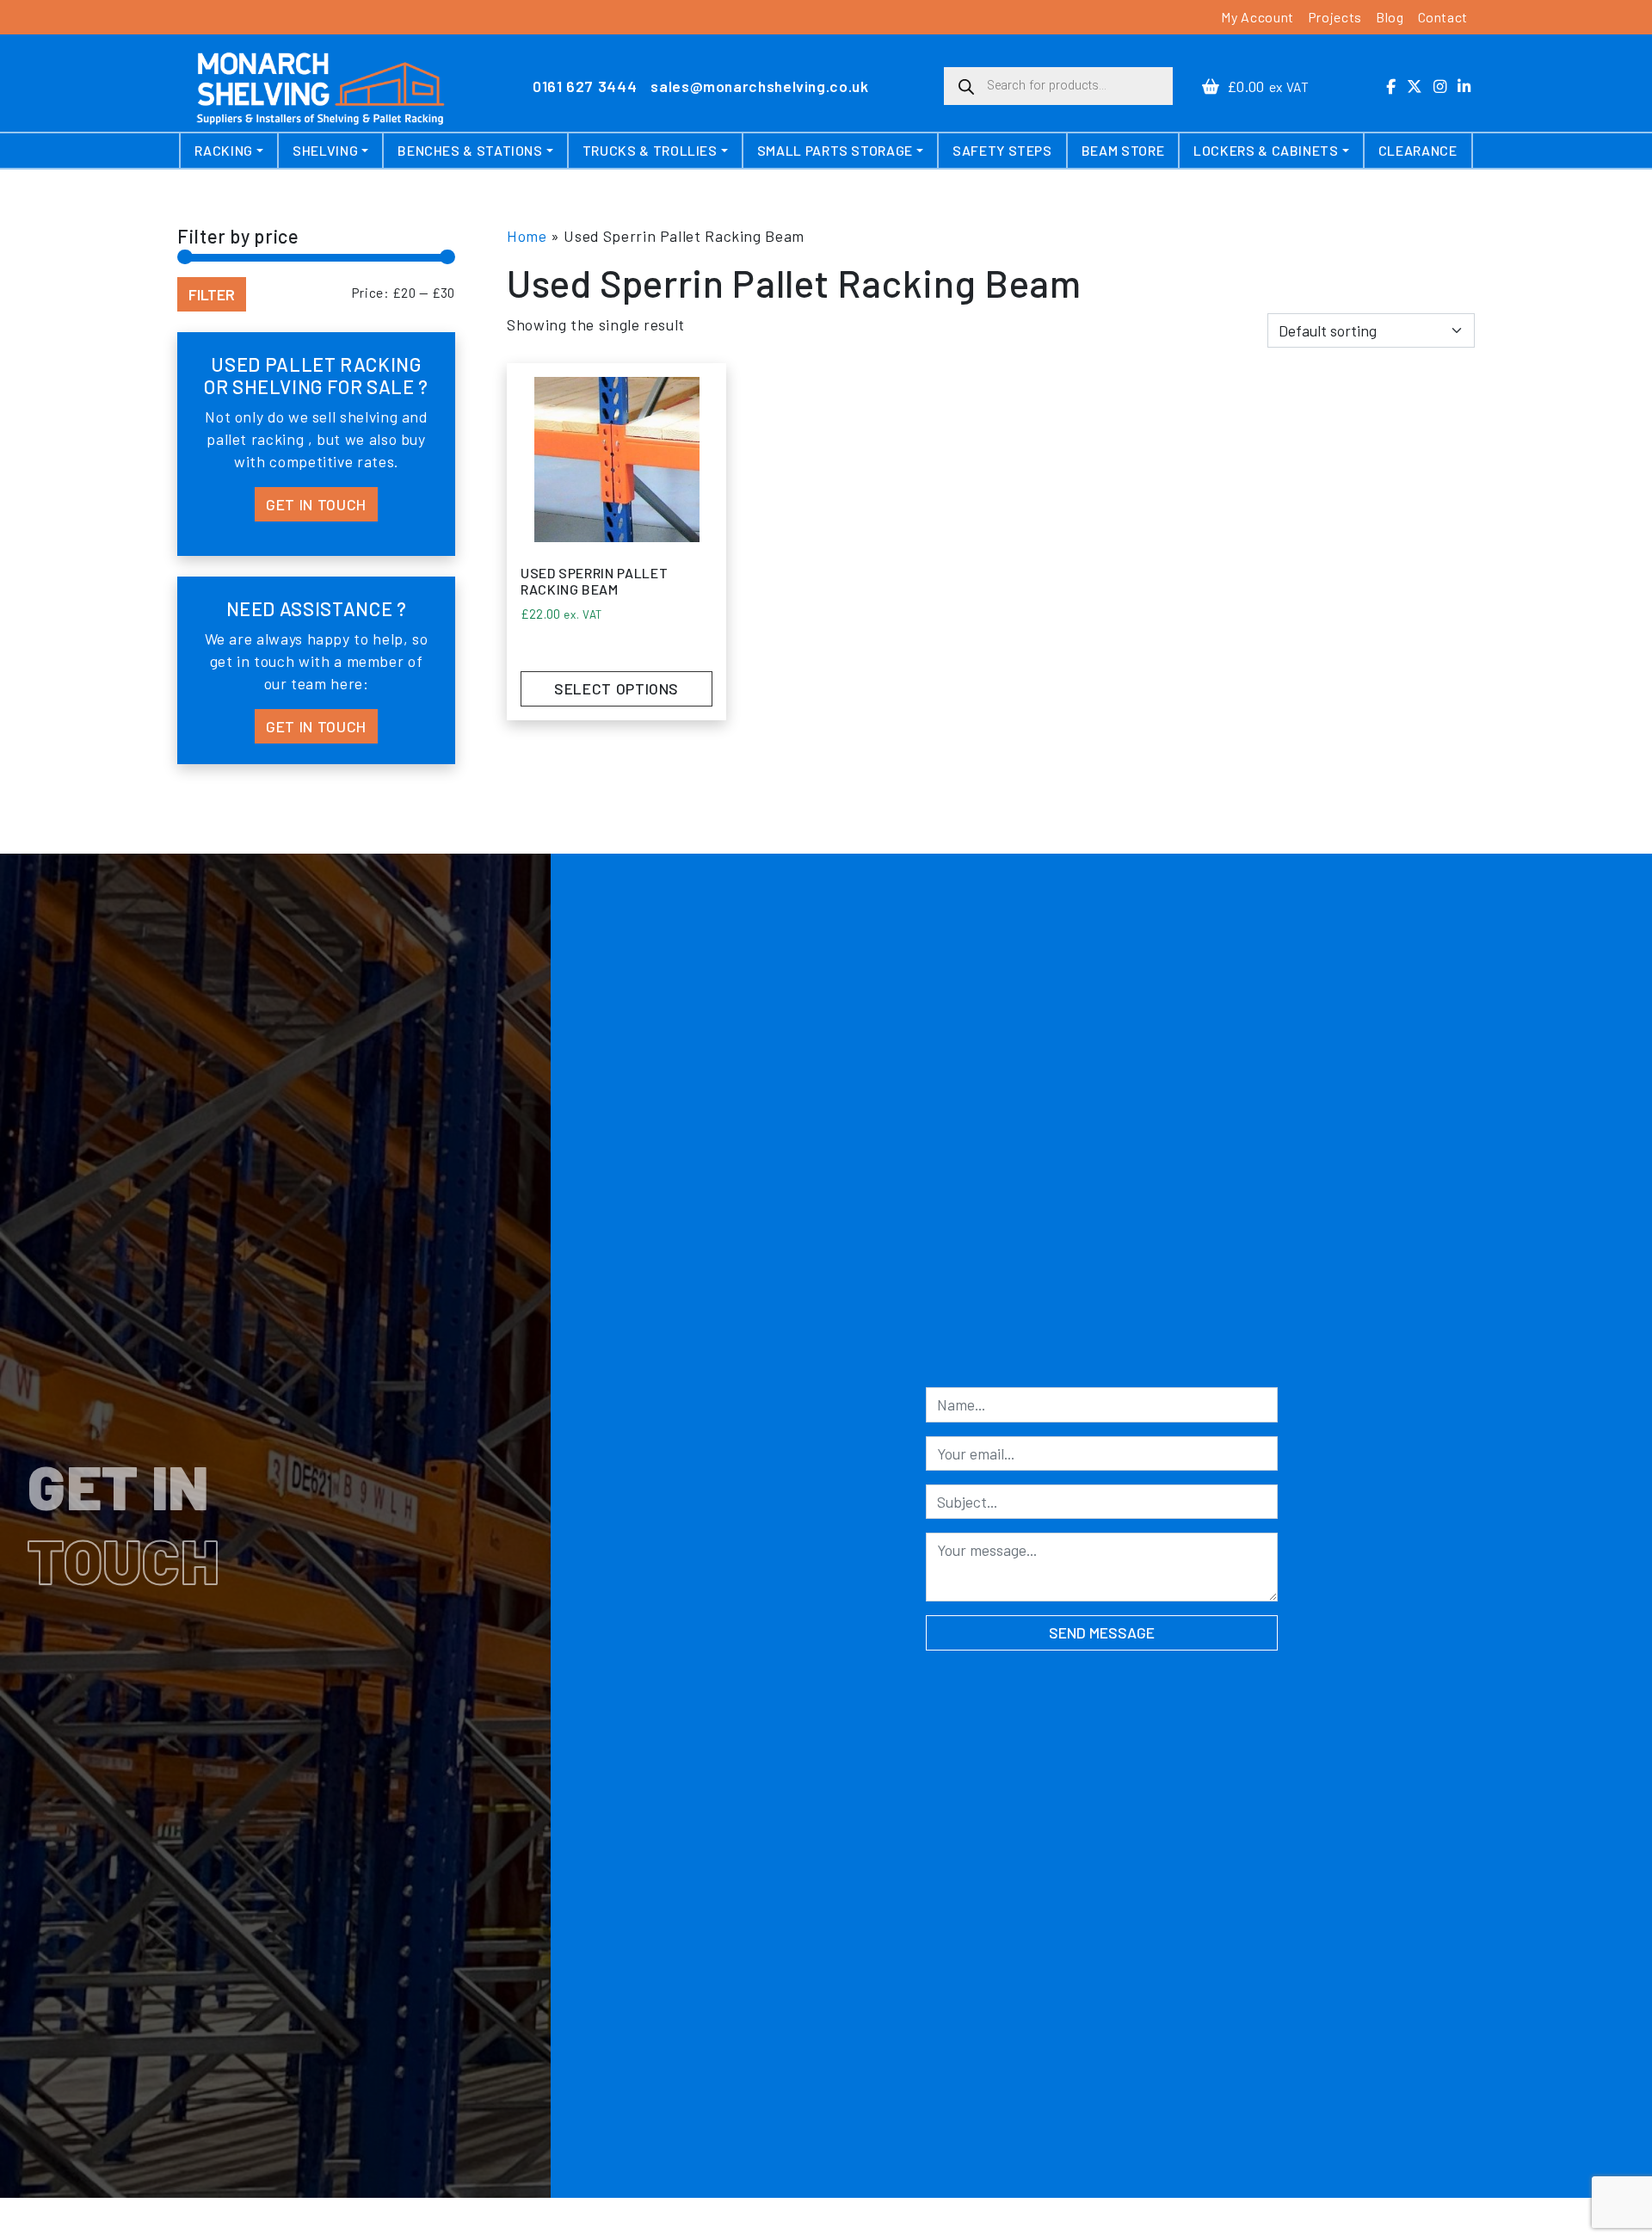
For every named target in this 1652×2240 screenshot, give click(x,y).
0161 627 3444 (585, 86)
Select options (616, 688)
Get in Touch (316, 504)
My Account (1257, 17)
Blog (1390, 17)
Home (527, 236)
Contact (1443, 17)
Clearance (1418, 150)
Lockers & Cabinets (1266, 150)
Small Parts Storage (835, 150)
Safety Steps (1002, 150)
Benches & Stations (470, 150)
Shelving (325, 150)
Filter (212, 294)
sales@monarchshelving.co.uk (759, 86)
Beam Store (1123, 150)
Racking (223, 150)
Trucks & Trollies (650, 150)
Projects (1335, 17)
